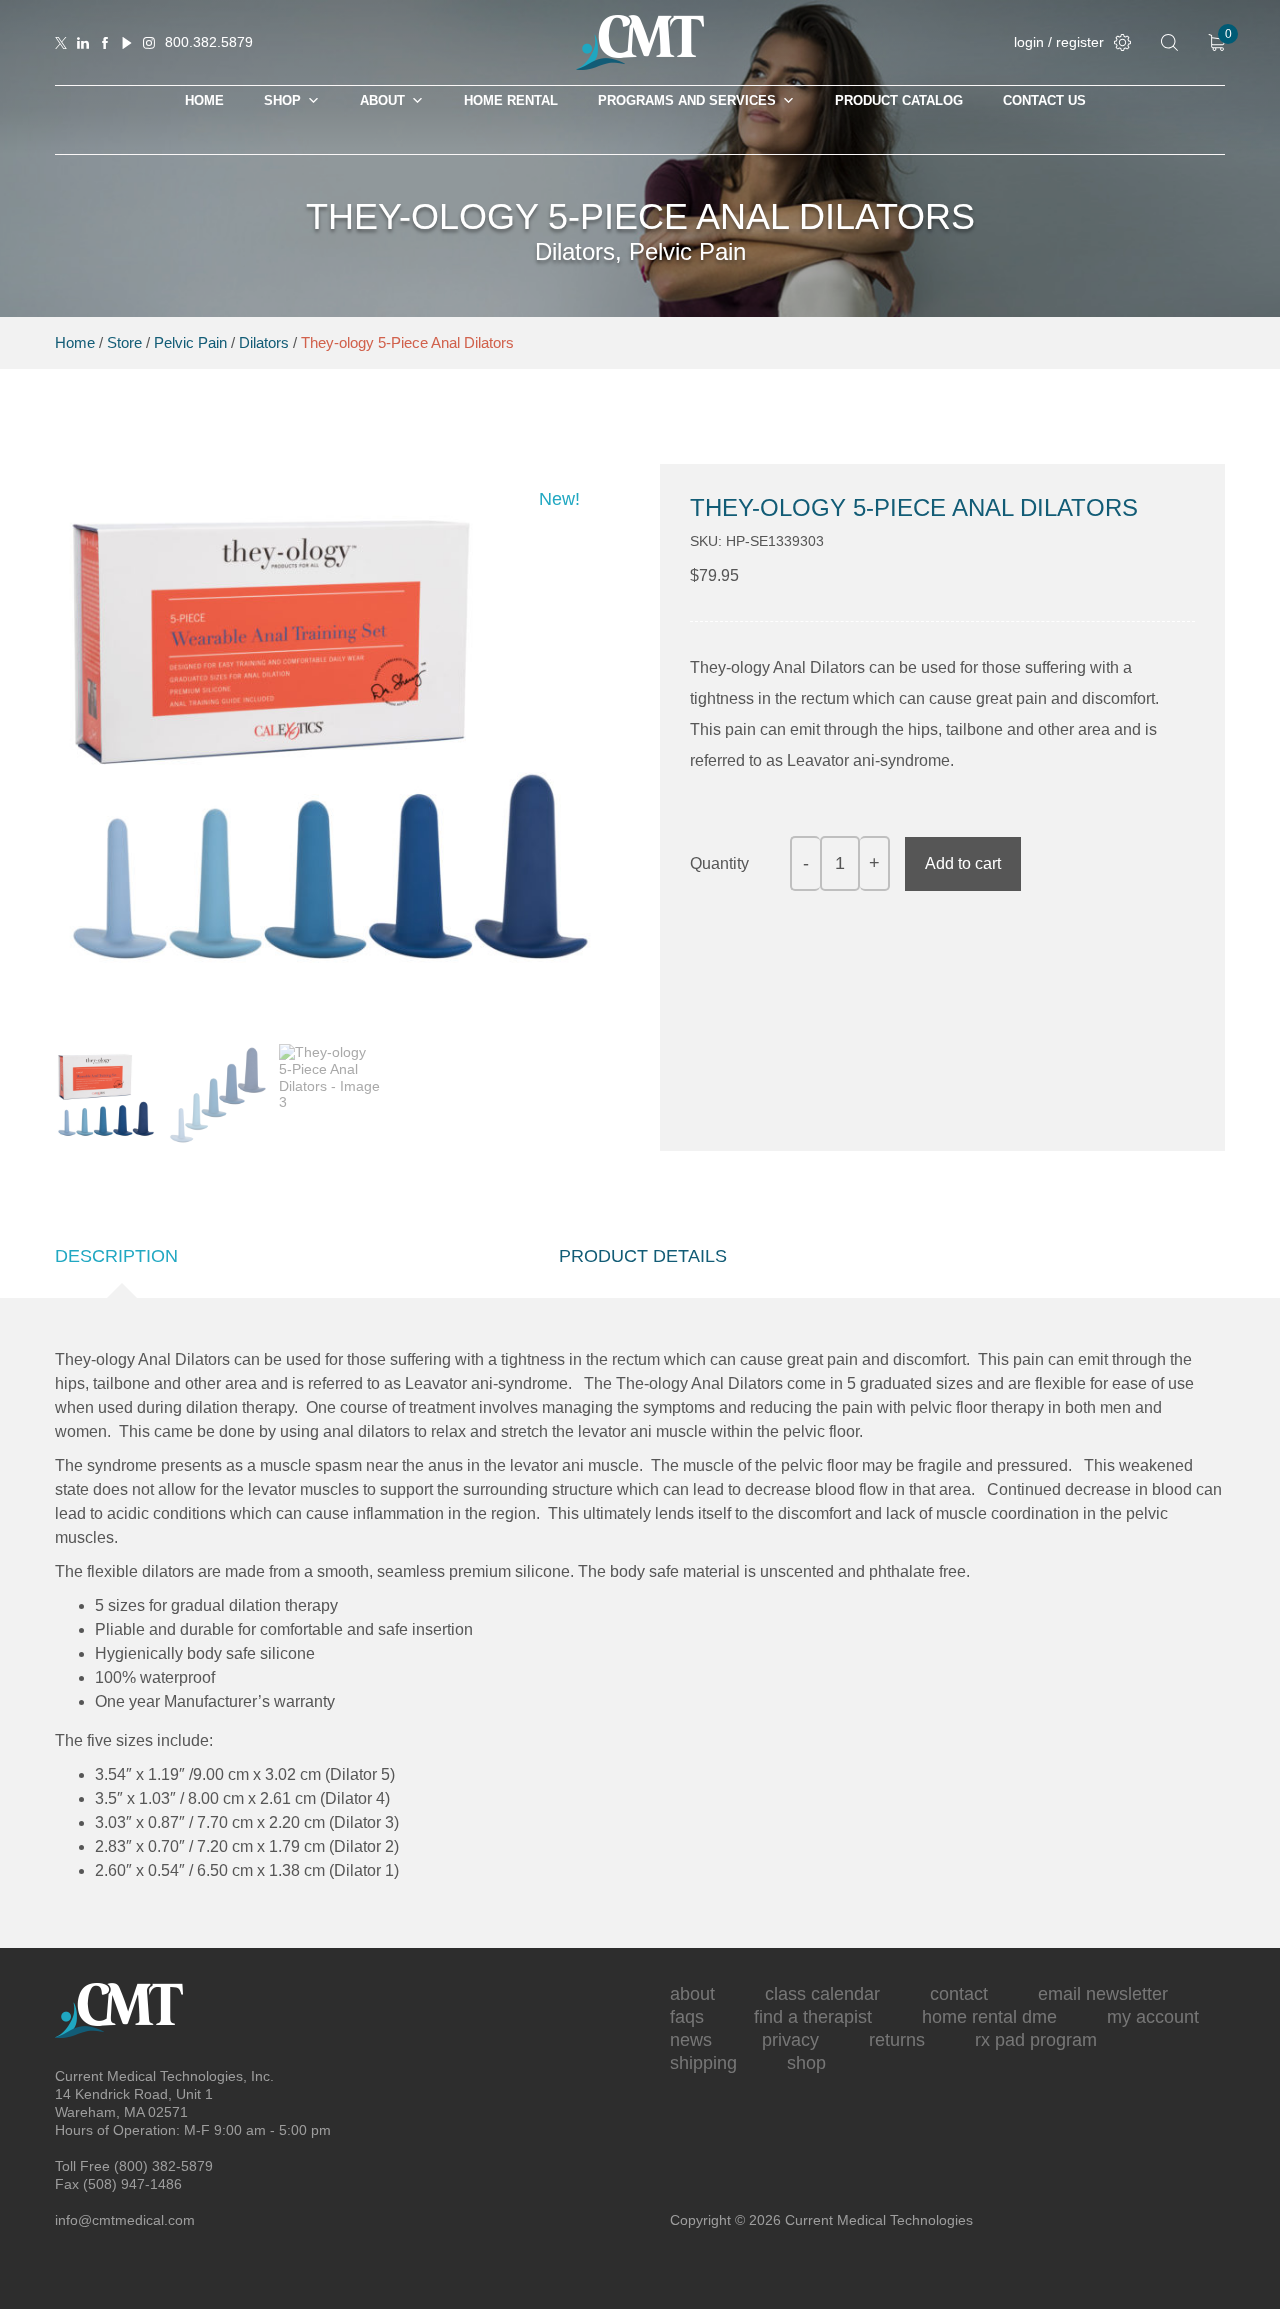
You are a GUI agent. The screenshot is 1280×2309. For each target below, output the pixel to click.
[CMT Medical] (640, 65)
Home (204, 100)
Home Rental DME (989, 2017)
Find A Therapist (813, 2017)
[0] (1216, 42)
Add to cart (963, 863)
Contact (959, 1994)
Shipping (703, 2063)
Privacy (790, 2040)
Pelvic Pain (190, 342)
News (691, 2040)
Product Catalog (899, 100)
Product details (643, 1256)
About (382, 100)
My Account (1153, 2017)
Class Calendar (822, 1994)
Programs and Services (687, 100)
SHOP (282, 100)
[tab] (121, 1257)
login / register (1059, 42)
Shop (806, 2063)
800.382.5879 (209, 42)
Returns (897, 2040)
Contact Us (1044, 100)
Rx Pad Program (1036, 2040)
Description (116, 1256)
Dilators (264, 342)
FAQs (687, 2017)
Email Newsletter (1103, 1994)
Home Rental (511, 100)
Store (124, 342)
